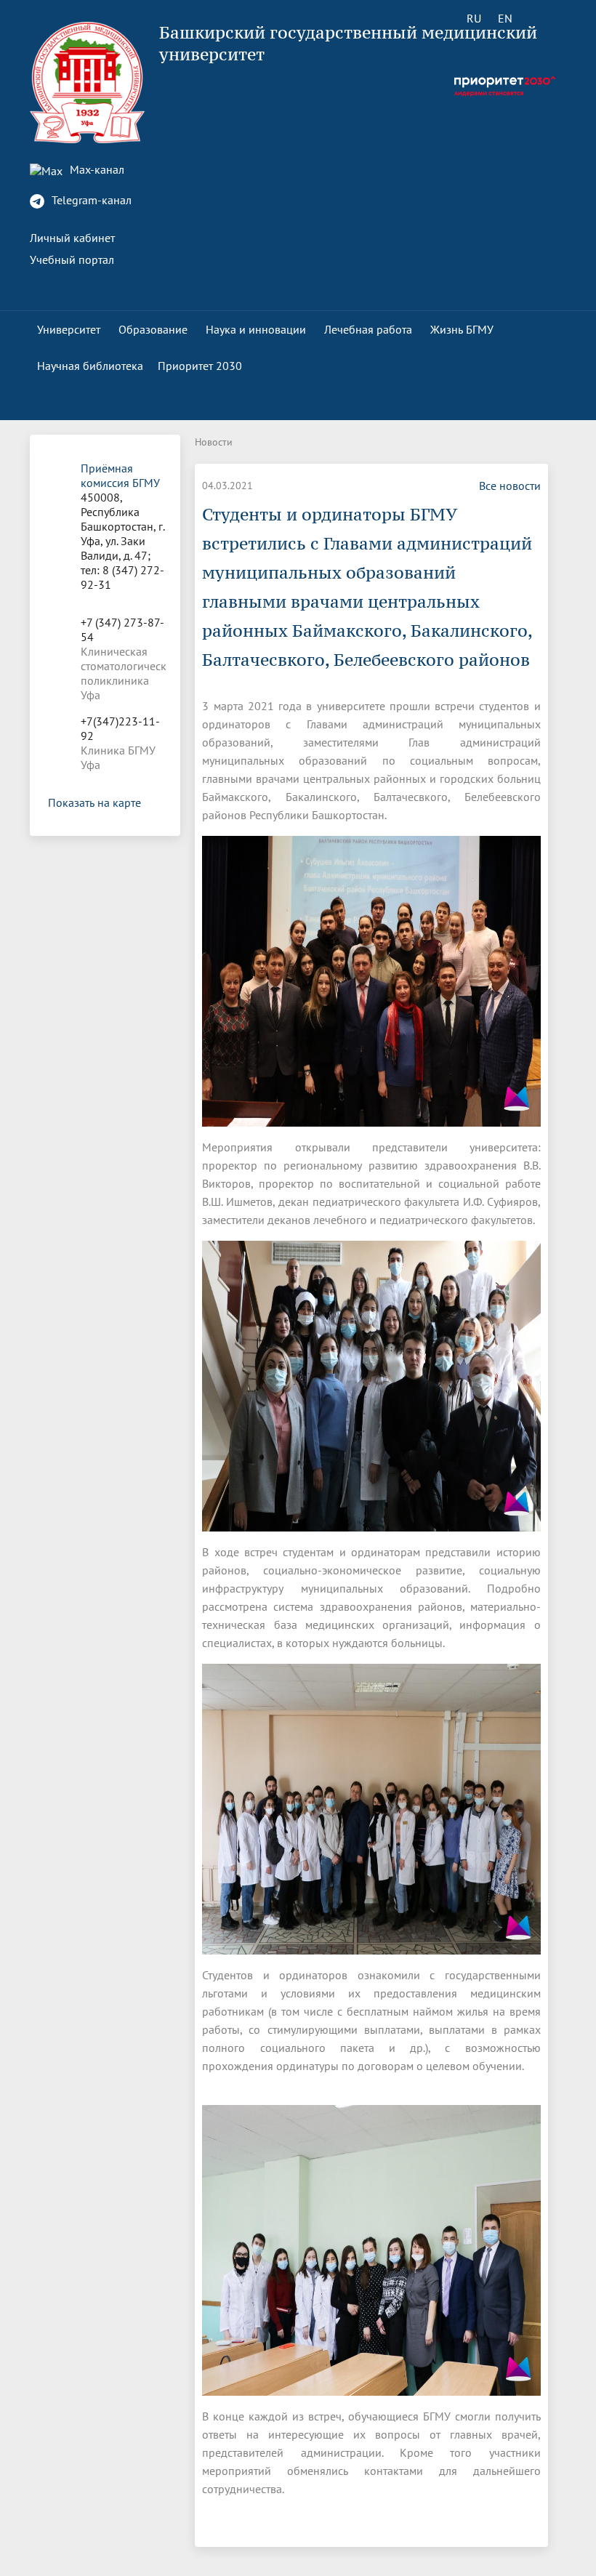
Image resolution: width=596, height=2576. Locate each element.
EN (505, 18)
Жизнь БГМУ (462, 329)
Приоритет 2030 (200, 366)
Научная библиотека (90, 366)
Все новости (510, 486)
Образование (153, 329)
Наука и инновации (256, 329)
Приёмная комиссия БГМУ (120, 475)
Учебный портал (72, 259)
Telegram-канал (90, 200)
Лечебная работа (368, 329)
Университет (69, 329)
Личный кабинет (72, 238)
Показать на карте (94, 802)
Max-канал (96, 169)
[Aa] (546, 18)
